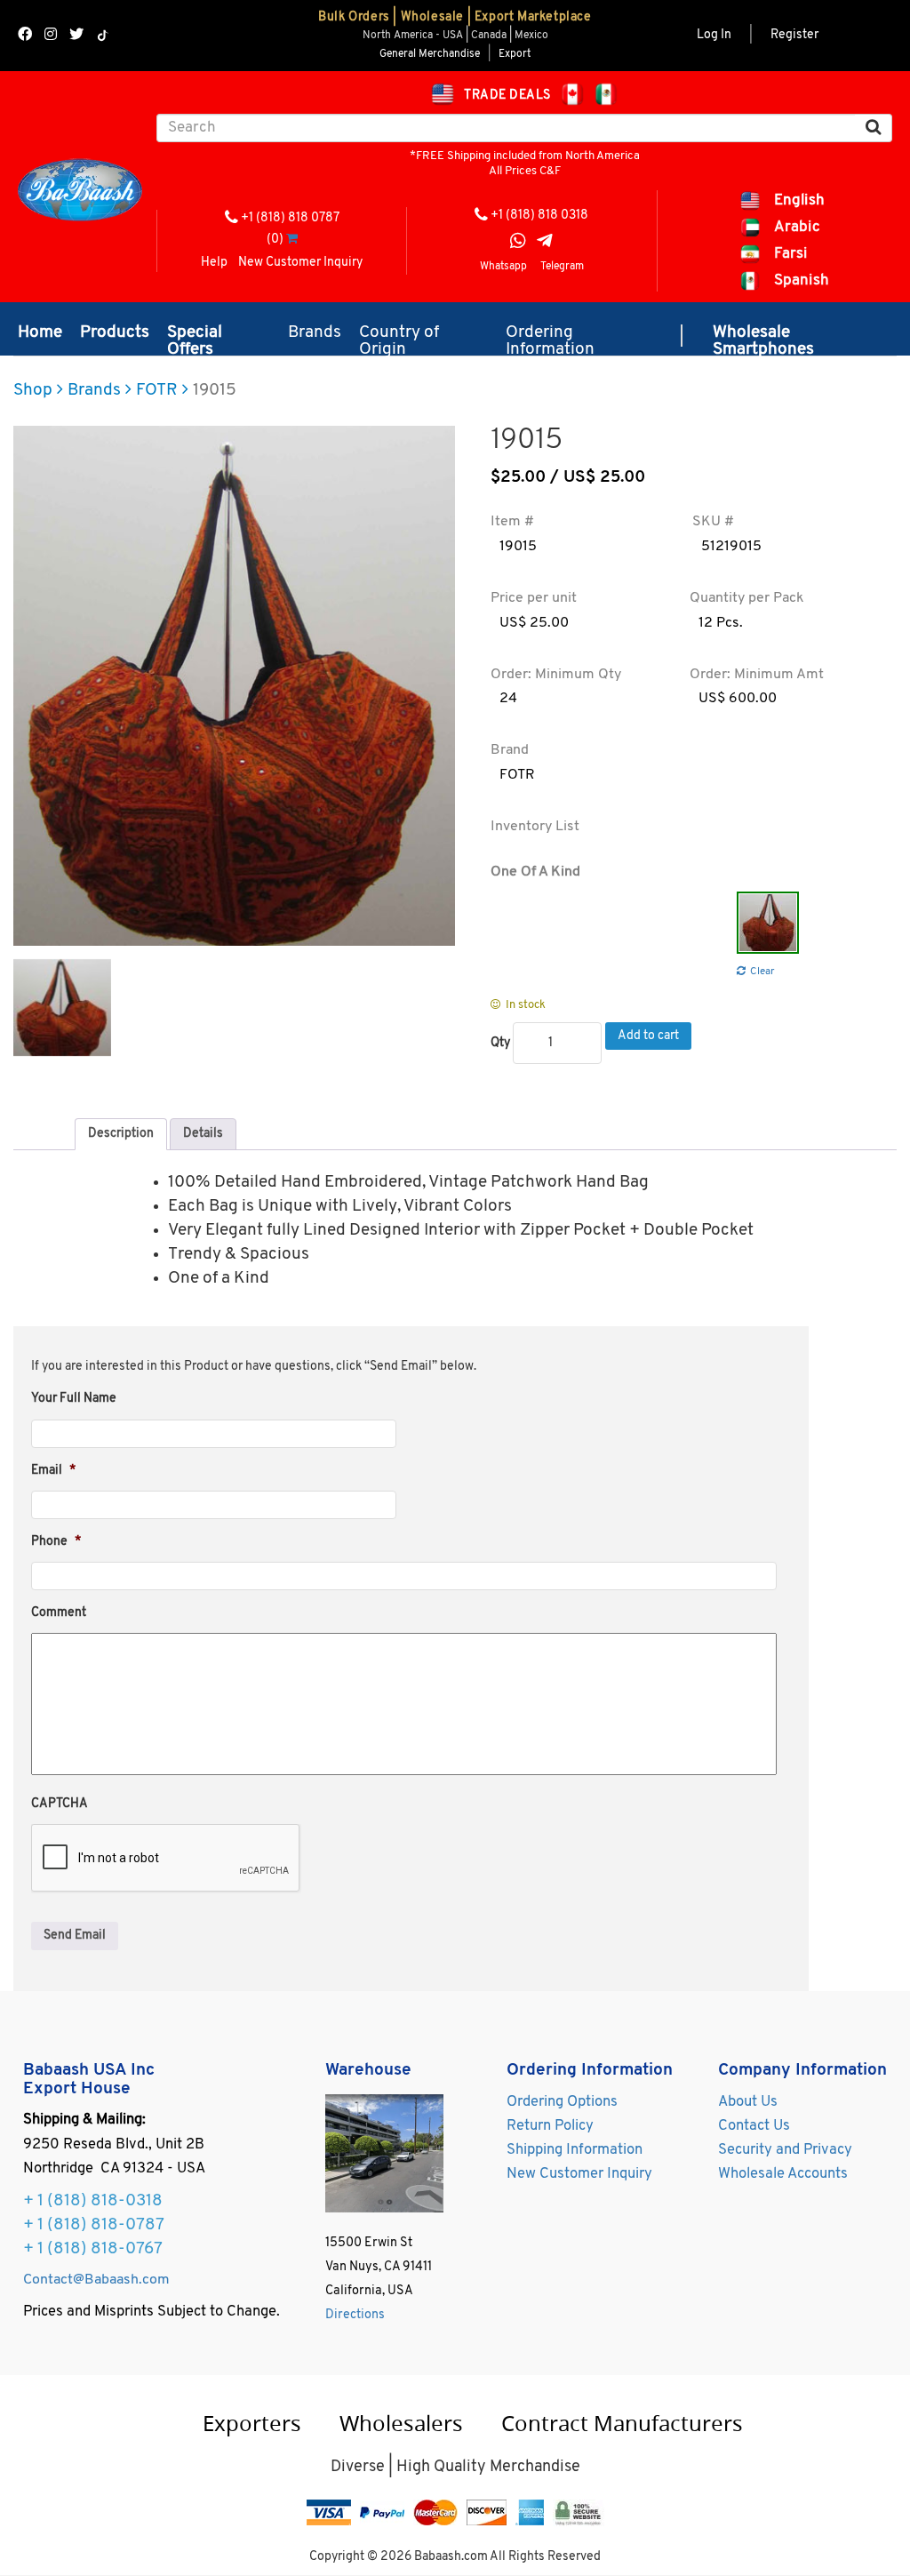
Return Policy (550, 2126)
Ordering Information (550, 336)
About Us (748, 2102)
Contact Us (754, 2126)
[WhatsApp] (518, 243)
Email (53, 1471)
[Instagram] (51, 36)
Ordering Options (562, 2102)
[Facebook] (25, 36)
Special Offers (195, 336)
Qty (500, 1043)
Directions (355, 2315)
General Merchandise (430, 54)
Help (214, 263)
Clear (762, 972)
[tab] (121, 1134)
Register (794, 35)
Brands (315, 333)
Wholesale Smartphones (763, 336)
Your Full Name (74, 1399)
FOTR (157, 391)
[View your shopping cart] (292, 240)
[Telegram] (545, 243)
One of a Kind (535, 872)
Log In (714, 35)
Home (40, 333)
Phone (56, 1542)
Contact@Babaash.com (96, 2280)
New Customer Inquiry (300, 263)
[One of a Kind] (768, 923)
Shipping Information (575, 2150)
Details (203, 1134)
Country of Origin (399, 336)
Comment (59, 1613)
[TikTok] (103, 36)
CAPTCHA (60, 1804)
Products (115, 333)
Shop (33, 391)
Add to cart (648, 1036)
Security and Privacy (785, 2150)
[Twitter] (76, 36)
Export (515, 54)
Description (121, 1134)
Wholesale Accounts (783, 2174)
